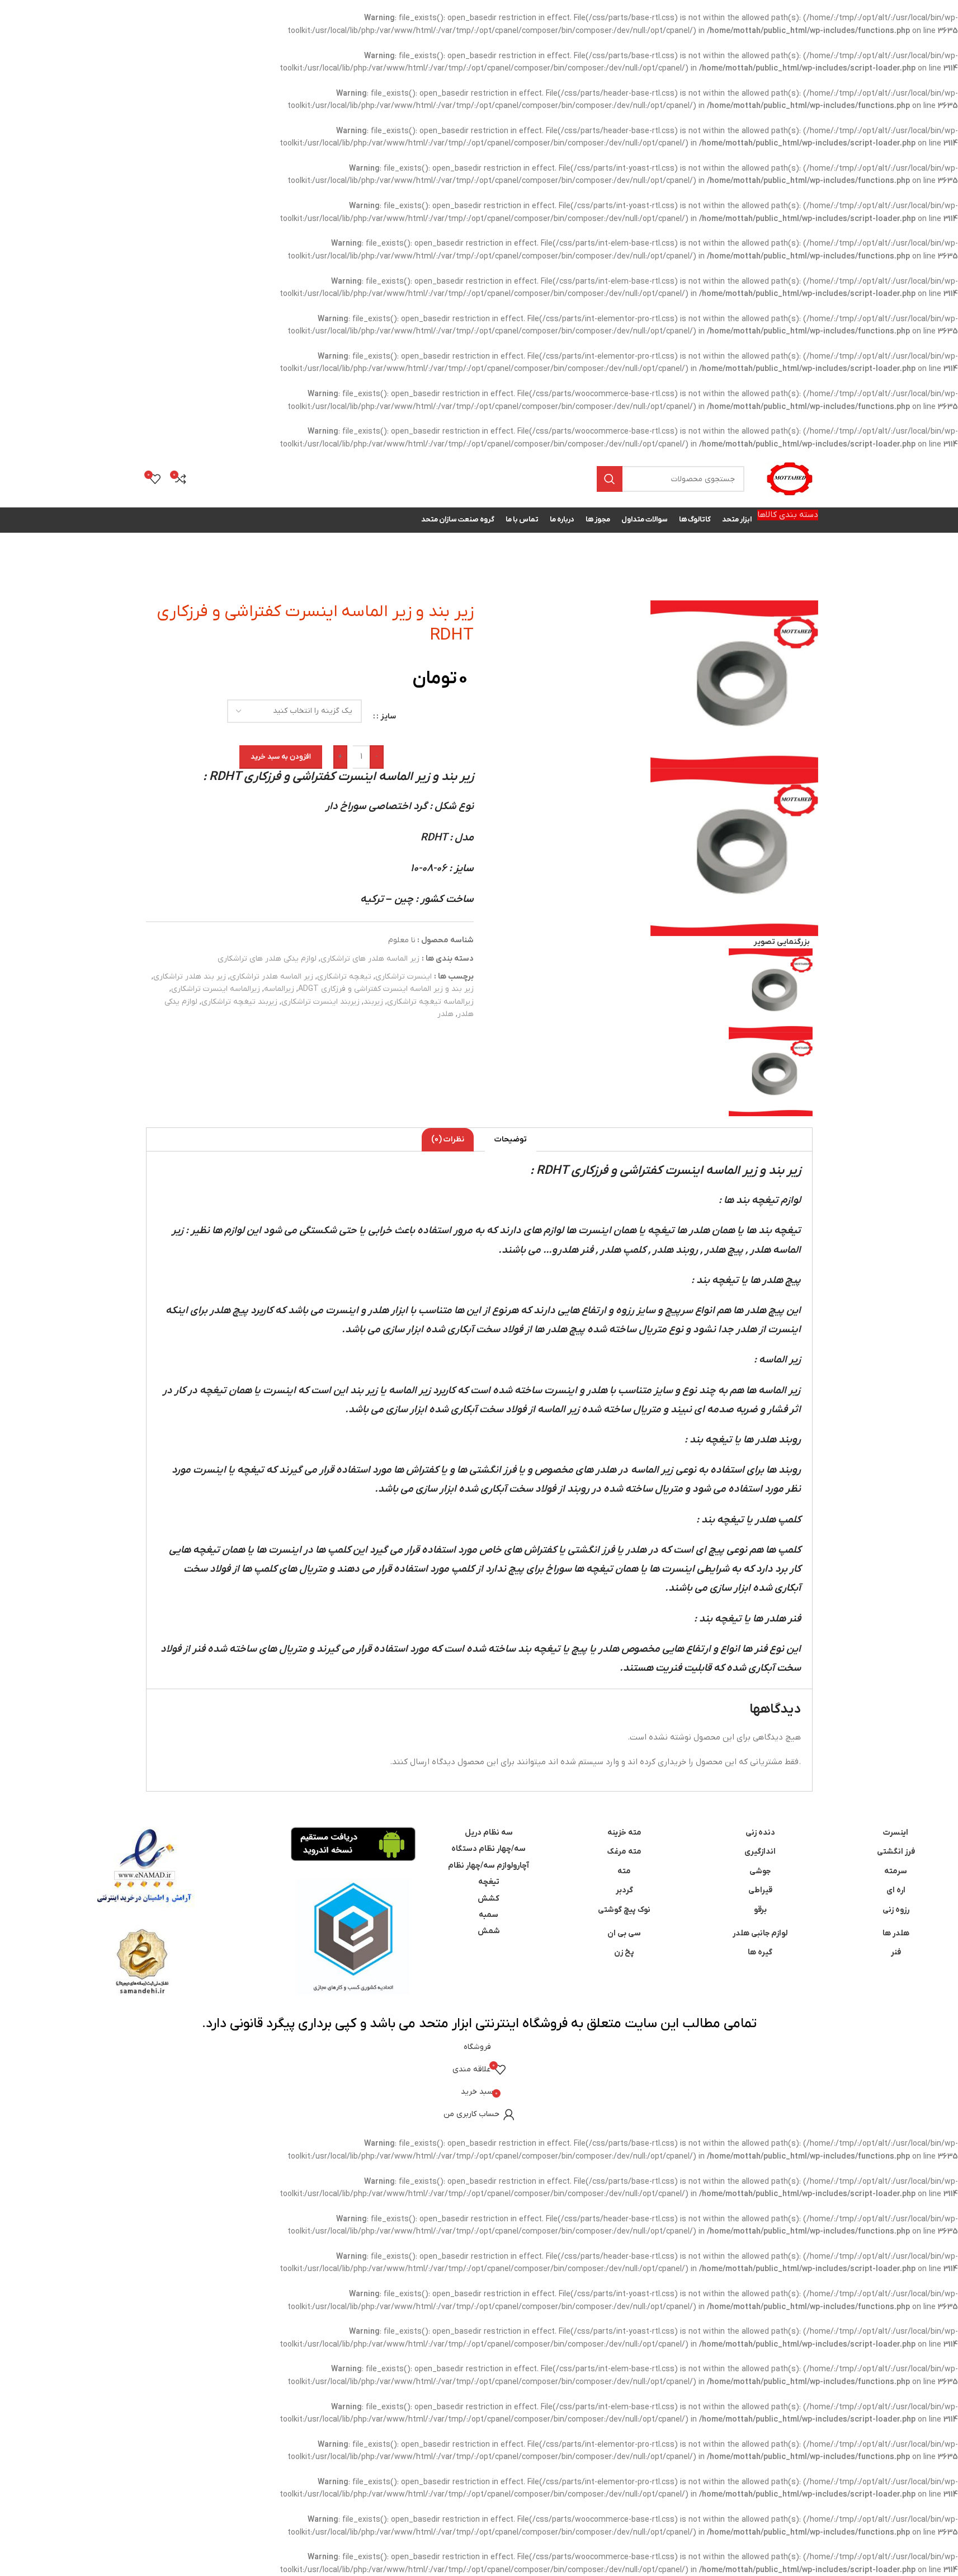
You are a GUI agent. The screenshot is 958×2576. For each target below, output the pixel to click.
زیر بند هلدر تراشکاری (190, 977)
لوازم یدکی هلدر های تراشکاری (267, 959)
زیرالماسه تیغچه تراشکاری (430, 1002)
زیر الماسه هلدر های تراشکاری (370, 959)
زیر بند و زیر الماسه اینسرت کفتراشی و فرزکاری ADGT (386, 989)
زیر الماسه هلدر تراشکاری (272, 977)
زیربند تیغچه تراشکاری (239, 1002)
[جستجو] (610, 479)
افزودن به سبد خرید (281, 757)
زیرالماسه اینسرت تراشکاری (216, 989)
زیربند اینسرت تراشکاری (320, 1002)
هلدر (445, 1014)
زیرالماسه (279, 989)
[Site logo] (790, 479)
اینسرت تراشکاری (404, 977)
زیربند (373, 1002)
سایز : (386, 716)
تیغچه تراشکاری (344, 977)
